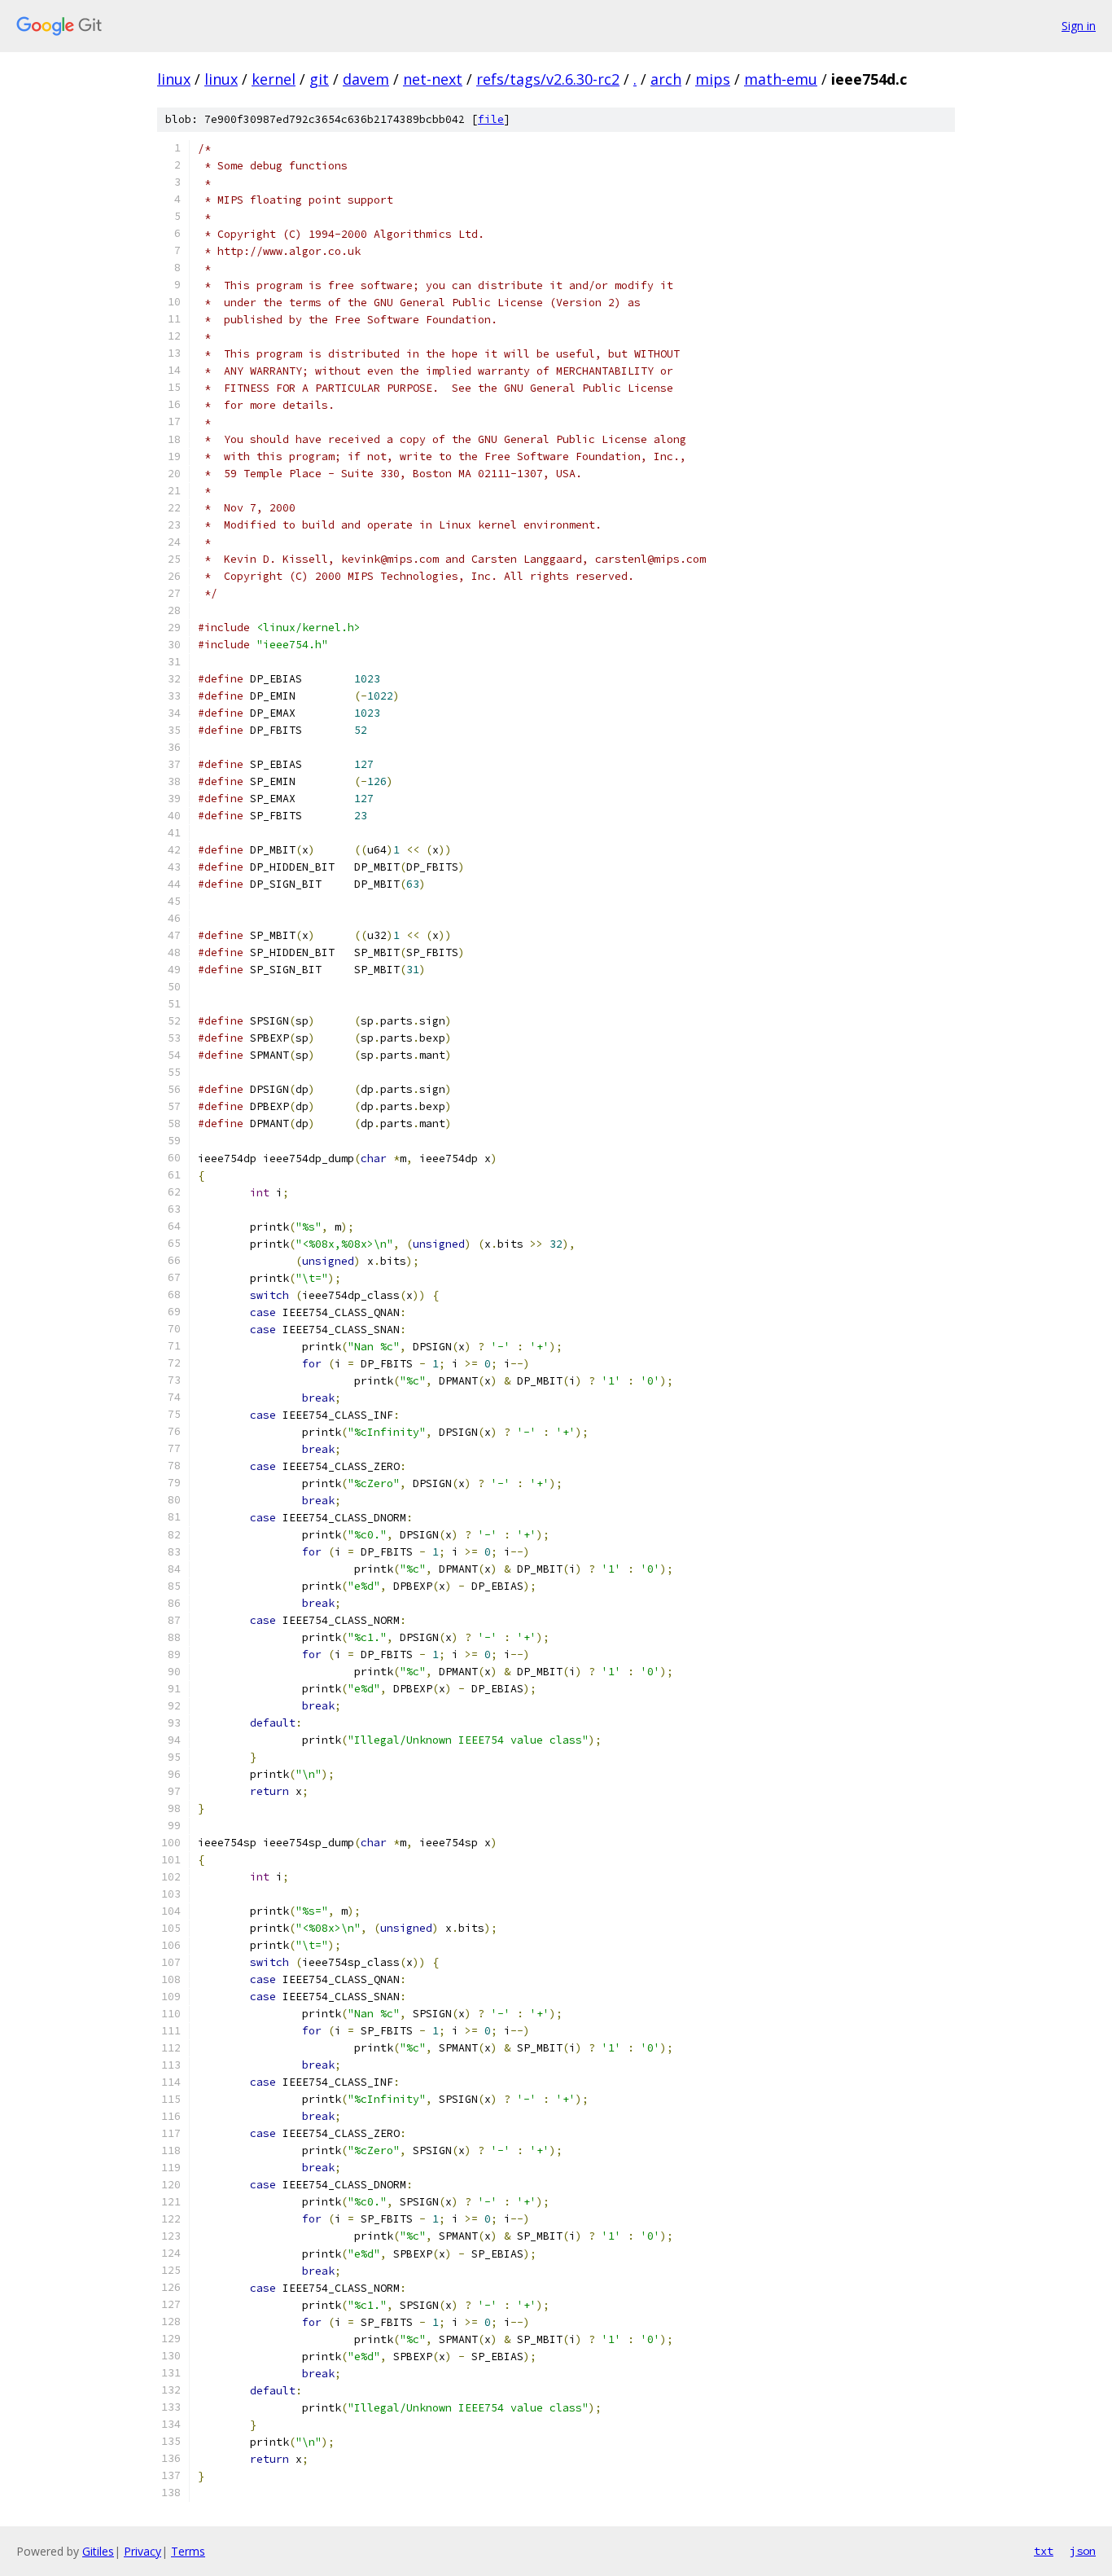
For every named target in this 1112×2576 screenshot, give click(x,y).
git (319, 79)
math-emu (781, 79)
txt (1044, 2551)
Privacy (142, 2551)
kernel (274, 79)
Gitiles (98, 2551)
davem (366, 79)
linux (174, 79)
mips (713, 79)
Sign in (1079, 26)
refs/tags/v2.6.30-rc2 (548, 79)
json (1083, 2551)
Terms (188, 2551)
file (491, 119)
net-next (433, 79)
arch (666, 79)
